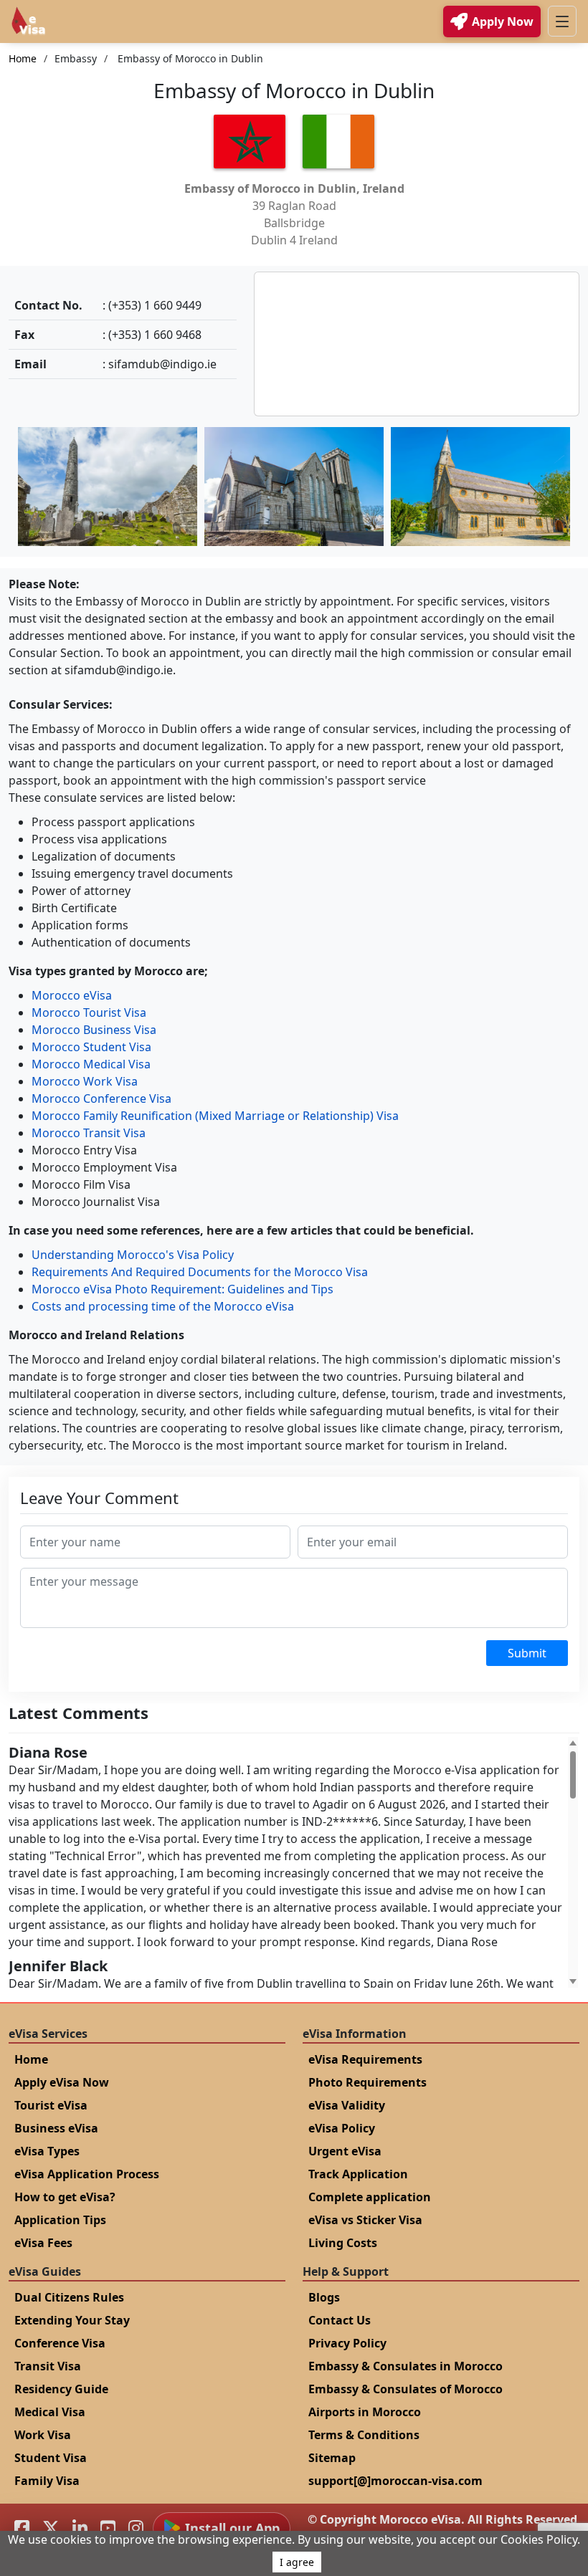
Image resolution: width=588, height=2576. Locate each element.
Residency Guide (61, 2389)
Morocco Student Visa (91, 1047)
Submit (527, 1653)
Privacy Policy (347, 2343)
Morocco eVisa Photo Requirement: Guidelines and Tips (182, 1289)
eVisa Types (47, 2151)
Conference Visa (60, 2343)
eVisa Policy (342, 2128)
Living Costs (343, 2243)
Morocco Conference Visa (101, 1098)
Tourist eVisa (51, 2105)
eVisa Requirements (365, 2059)
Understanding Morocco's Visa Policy (133, 1255)
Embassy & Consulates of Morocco (406, 2389)
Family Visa (47, 2481)
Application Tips (60, 2220)
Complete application (370, 2197)
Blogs (324, 2297)
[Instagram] (136, 2528)
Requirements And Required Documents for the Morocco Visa (200, 1272)
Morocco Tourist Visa (89, 1012)
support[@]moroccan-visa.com (395, 2481)
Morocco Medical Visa (91, 1064)
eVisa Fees (43, 2243)
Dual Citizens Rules (69, 2297)
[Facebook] (22, 2528)
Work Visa (43, 2435)
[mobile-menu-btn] (562, 21)
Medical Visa (50, 2412)
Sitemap (332, 2458)
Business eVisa (56, 2128)
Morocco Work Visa (85, 1081)
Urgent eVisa (345, 2151)
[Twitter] (51, 2528)
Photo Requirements (367, 2082)
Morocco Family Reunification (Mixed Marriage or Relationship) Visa (215, 1116)
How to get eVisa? (65, 2197)
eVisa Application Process (87, 2174)
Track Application (358, 2174)
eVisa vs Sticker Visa (365, 2220)
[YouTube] (108, 2528)
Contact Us (340, 2320)
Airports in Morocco (365, 2412)
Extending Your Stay (72, 2320)
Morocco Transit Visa (89, 1133)
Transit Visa (48, 2366)
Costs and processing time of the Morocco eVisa (163, 1306)
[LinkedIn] (80, 2528)
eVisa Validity (347, 2105)
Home (23, 58)
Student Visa (51, 2458)
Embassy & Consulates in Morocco (406, 2366)
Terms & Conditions (364, 2435)
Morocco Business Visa (94, 1030)
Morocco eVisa (72, 995)
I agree (297, 2562)
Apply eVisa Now (62, 2082)
